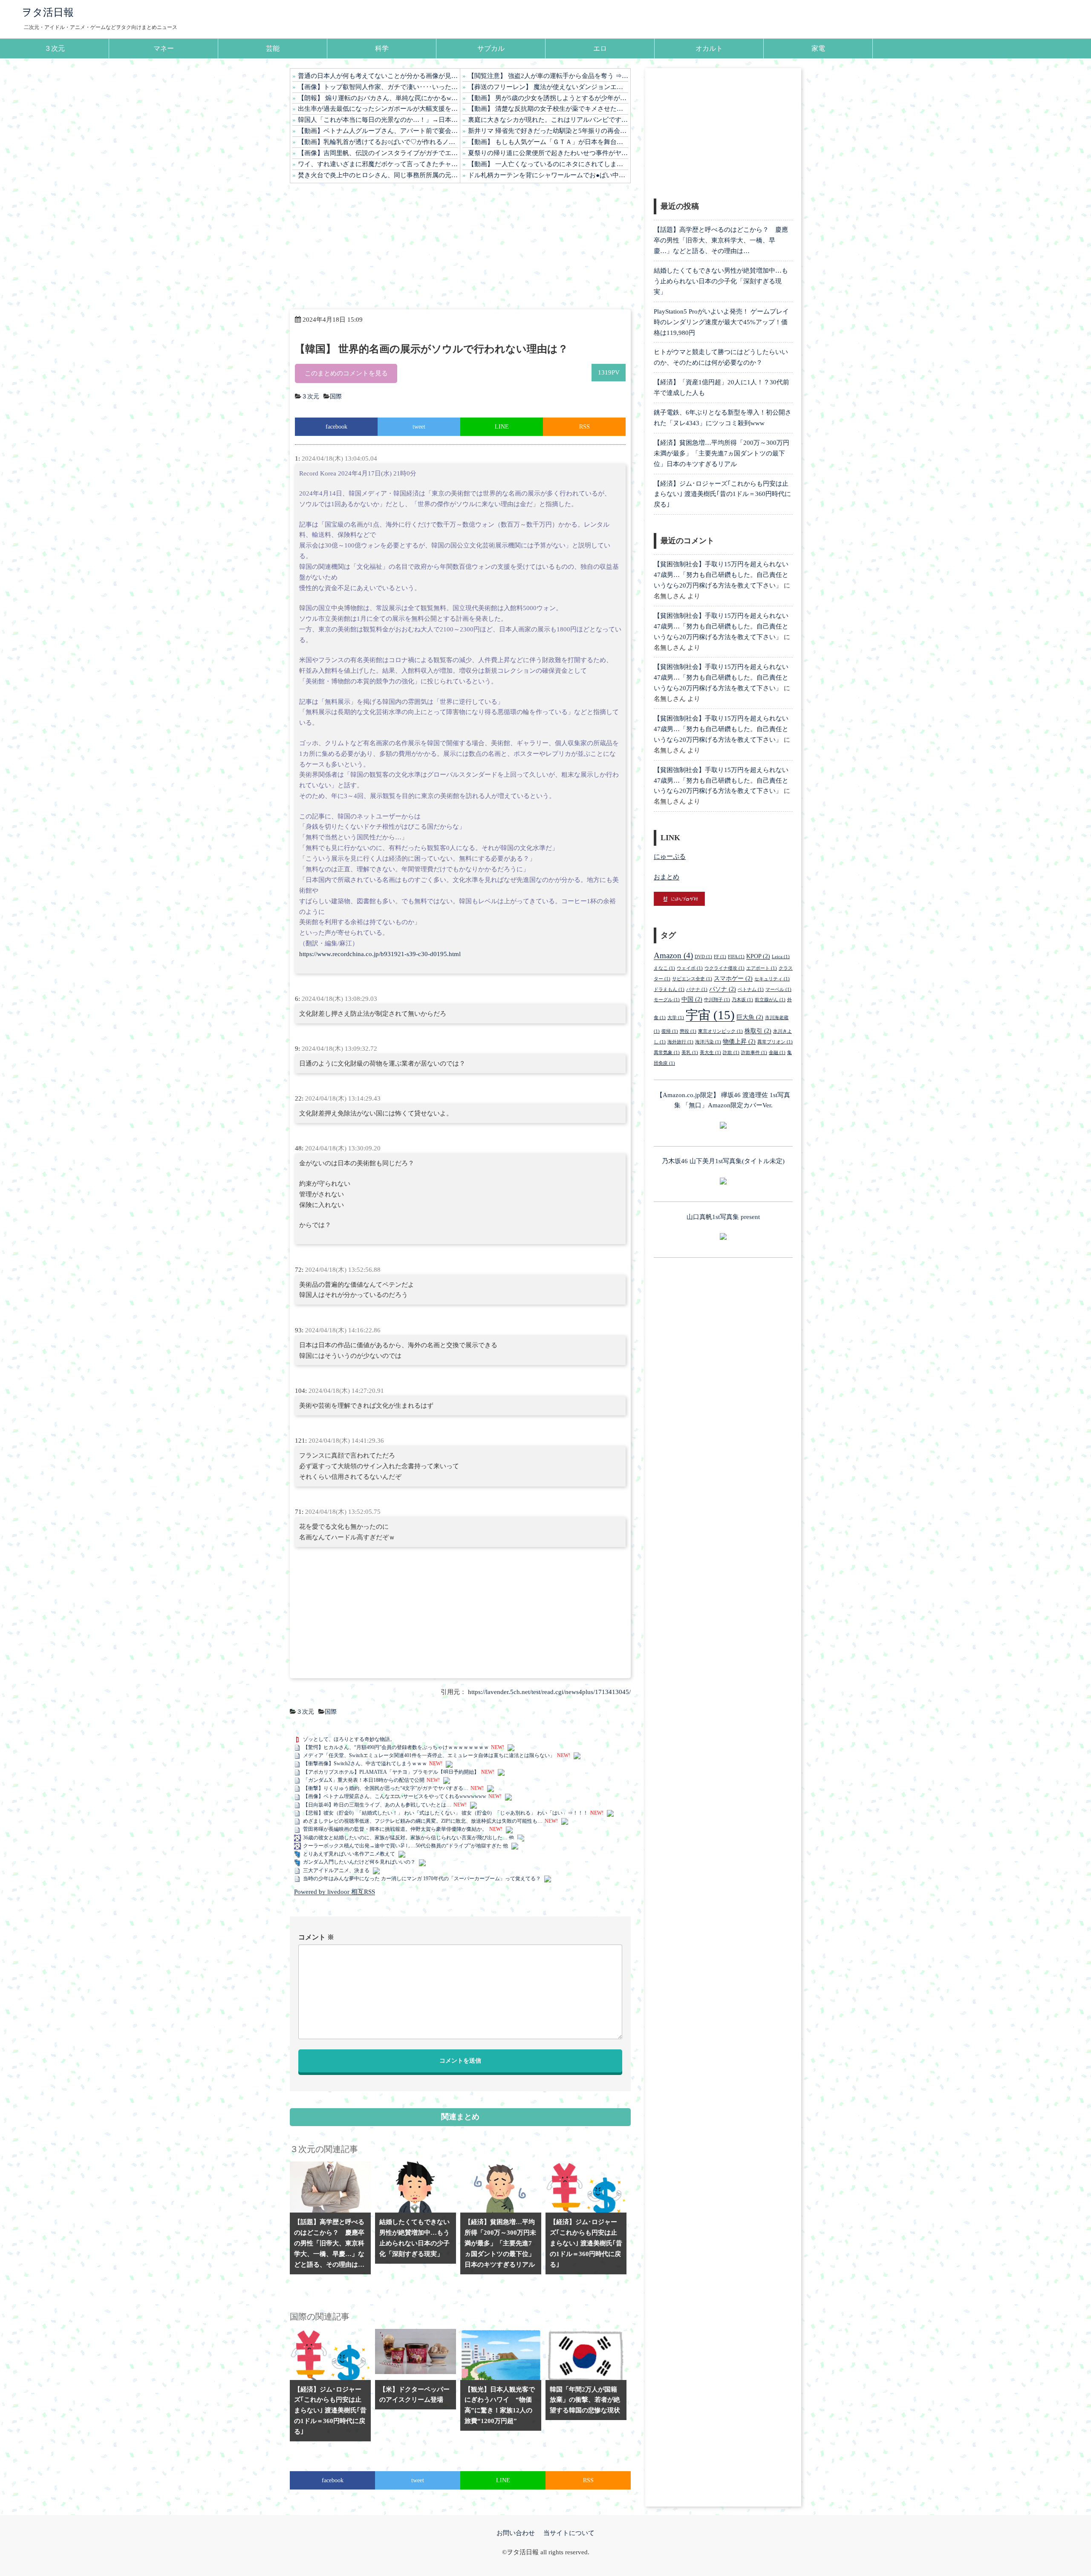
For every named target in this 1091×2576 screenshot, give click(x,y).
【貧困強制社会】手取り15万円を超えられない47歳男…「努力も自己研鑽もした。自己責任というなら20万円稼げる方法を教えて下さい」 (721, 575)
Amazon (673, 955)
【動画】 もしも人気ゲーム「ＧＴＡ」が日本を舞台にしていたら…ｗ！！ (548, 142)
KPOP (758, 956)
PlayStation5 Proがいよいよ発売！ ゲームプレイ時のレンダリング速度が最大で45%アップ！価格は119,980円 (721, 322)
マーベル (778, 990)
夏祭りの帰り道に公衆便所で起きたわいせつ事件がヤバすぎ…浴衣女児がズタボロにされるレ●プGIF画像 (548, 153)
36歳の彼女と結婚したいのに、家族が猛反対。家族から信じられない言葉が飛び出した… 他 (408, 1838)
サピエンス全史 (692, 979)
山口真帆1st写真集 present (723, 1217)
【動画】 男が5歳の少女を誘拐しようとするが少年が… (547, 98)
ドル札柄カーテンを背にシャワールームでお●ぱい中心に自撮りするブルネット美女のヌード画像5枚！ (548, 175)
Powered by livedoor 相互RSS (335, 1892)
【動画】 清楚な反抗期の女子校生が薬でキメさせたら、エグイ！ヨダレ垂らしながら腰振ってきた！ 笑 (548, 109)
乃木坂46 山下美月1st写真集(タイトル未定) (723, 1161)
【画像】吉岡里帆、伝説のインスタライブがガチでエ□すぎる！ (378, 153)
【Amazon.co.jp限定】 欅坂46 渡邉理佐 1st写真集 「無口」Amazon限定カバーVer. (723, 1100)
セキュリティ (772, 979)
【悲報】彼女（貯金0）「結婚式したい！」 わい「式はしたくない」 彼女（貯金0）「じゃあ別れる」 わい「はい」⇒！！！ (446, 1813)
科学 (382, 48)
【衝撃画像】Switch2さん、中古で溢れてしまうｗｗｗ (365, 1763)
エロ (600, 48)
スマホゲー (733, 978)
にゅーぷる (670, 856)
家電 (818, 48)
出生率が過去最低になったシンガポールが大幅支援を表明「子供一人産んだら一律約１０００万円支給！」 (378, 109)
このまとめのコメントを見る (346, 373)
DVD (703, 957)
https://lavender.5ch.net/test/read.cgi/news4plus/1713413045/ (549, 1692)
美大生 (710, 1053)
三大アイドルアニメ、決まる (336, 1870)
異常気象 (667, 1053)
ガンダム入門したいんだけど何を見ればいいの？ (359, 1862)
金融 (777, 1053)
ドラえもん (669, 990)
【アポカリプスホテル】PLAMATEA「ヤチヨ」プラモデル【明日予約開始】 (391, 1772)
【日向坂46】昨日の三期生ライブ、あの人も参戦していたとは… (377, 1805)
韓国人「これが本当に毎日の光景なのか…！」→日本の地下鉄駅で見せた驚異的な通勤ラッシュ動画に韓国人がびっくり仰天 (378, 120)
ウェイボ (690, 968)
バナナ (697, 990)
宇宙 (710, 1015)
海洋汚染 (708, 1042)
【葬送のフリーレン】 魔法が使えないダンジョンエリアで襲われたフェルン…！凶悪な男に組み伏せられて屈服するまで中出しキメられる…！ (548, 87)
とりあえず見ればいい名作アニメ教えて (349, 1854)
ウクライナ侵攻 (724, 968)
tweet (419, 427)
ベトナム (751, 990)
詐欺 (731, 1053)
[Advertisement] (460, 246)
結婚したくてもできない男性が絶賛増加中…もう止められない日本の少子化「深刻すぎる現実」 (721, 281)
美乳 (690, 1053)
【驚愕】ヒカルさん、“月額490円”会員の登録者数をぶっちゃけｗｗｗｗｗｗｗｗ (396, 1747)
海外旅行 (680, 1042)
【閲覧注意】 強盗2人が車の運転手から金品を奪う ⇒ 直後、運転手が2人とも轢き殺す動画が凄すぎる (548, 76)
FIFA (736, 957)
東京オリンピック (720, 1031)
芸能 (273, 48)
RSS (584, 427)
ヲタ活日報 (48, 12)
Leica (781, 957)
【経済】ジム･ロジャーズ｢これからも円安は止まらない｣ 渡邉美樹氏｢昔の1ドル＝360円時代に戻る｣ (722, 494)
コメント (316, 1937)
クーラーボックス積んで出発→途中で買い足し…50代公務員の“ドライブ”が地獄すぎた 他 (406, 1846)
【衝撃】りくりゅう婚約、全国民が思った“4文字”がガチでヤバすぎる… (386, 1788)
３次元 (55, 48)
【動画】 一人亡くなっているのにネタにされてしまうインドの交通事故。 (548, 164)
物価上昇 (739, 1041)
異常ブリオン (775, 1042)
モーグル (667, 1000)
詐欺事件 (754, 1053)
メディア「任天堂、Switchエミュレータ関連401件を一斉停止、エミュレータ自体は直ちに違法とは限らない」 (429, 1755)
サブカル (491, 48)
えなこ (664, 968)
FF (720, 957)
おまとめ (667, 877)
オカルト (709, 48)
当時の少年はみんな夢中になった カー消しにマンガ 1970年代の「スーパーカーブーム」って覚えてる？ (422, 1879)
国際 (336, 396)
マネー (164, 48)
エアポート (762, 968)
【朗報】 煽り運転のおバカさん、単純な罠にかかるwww (378, 98)
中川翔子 (717, 1000)
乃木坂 (742, 1000)
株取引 (758, 1031)
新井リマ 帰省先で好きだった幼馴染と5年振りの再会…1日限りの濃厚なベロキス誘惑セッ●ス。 (548, 131)
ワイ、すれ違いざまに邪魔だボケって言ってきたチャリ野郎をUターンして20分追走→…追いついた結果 (378, 164)
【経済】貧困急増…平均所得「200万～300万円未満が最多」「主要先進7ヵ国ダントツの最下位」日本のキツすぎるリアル (722, 453)
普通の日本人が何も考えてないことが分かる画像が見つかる (378, 76)
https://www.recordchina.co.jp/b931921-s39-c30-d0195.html (380, 954)
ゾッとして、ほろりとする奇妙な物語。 (349, 1739)
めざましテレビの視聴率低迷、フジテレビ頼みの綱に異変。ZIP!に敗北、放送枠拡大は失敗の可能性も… (423, 1821)
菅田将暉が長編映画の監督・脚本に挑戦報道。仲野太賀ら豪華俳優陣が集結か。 (395, 1829)
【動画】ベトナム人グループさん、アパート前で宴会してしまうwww (378, 131)
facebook (336, 427)
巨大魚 (750, 1017)
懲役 (688, 1031)
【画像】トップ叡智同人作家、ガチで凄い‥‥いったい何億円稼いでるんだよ (378, 87)
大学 (676, 1018)
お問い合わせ (516, 2533)
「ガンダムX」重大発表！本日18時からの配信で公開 (364, 1780)
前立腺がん (770, 1000)
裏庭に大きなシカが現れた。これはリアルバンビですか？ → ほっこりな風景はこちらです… (548, 120)
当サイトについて (569, 2533)
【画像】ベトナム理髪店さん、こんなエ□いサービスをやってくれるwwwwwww (395, 1796)
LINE (502, 427)
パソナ (723, 989)
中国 (692, 999)
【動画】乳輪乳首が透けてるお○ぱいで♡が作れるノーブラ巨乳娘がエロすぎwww (378, 142)
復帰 (670, 1031)
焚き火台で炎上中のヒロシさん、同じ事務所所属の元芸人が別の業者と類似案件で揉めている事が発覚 (378, 175)
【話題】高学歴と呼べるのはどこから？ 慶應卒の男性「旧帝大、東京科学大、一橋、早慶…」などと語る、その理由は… (721, 240)
